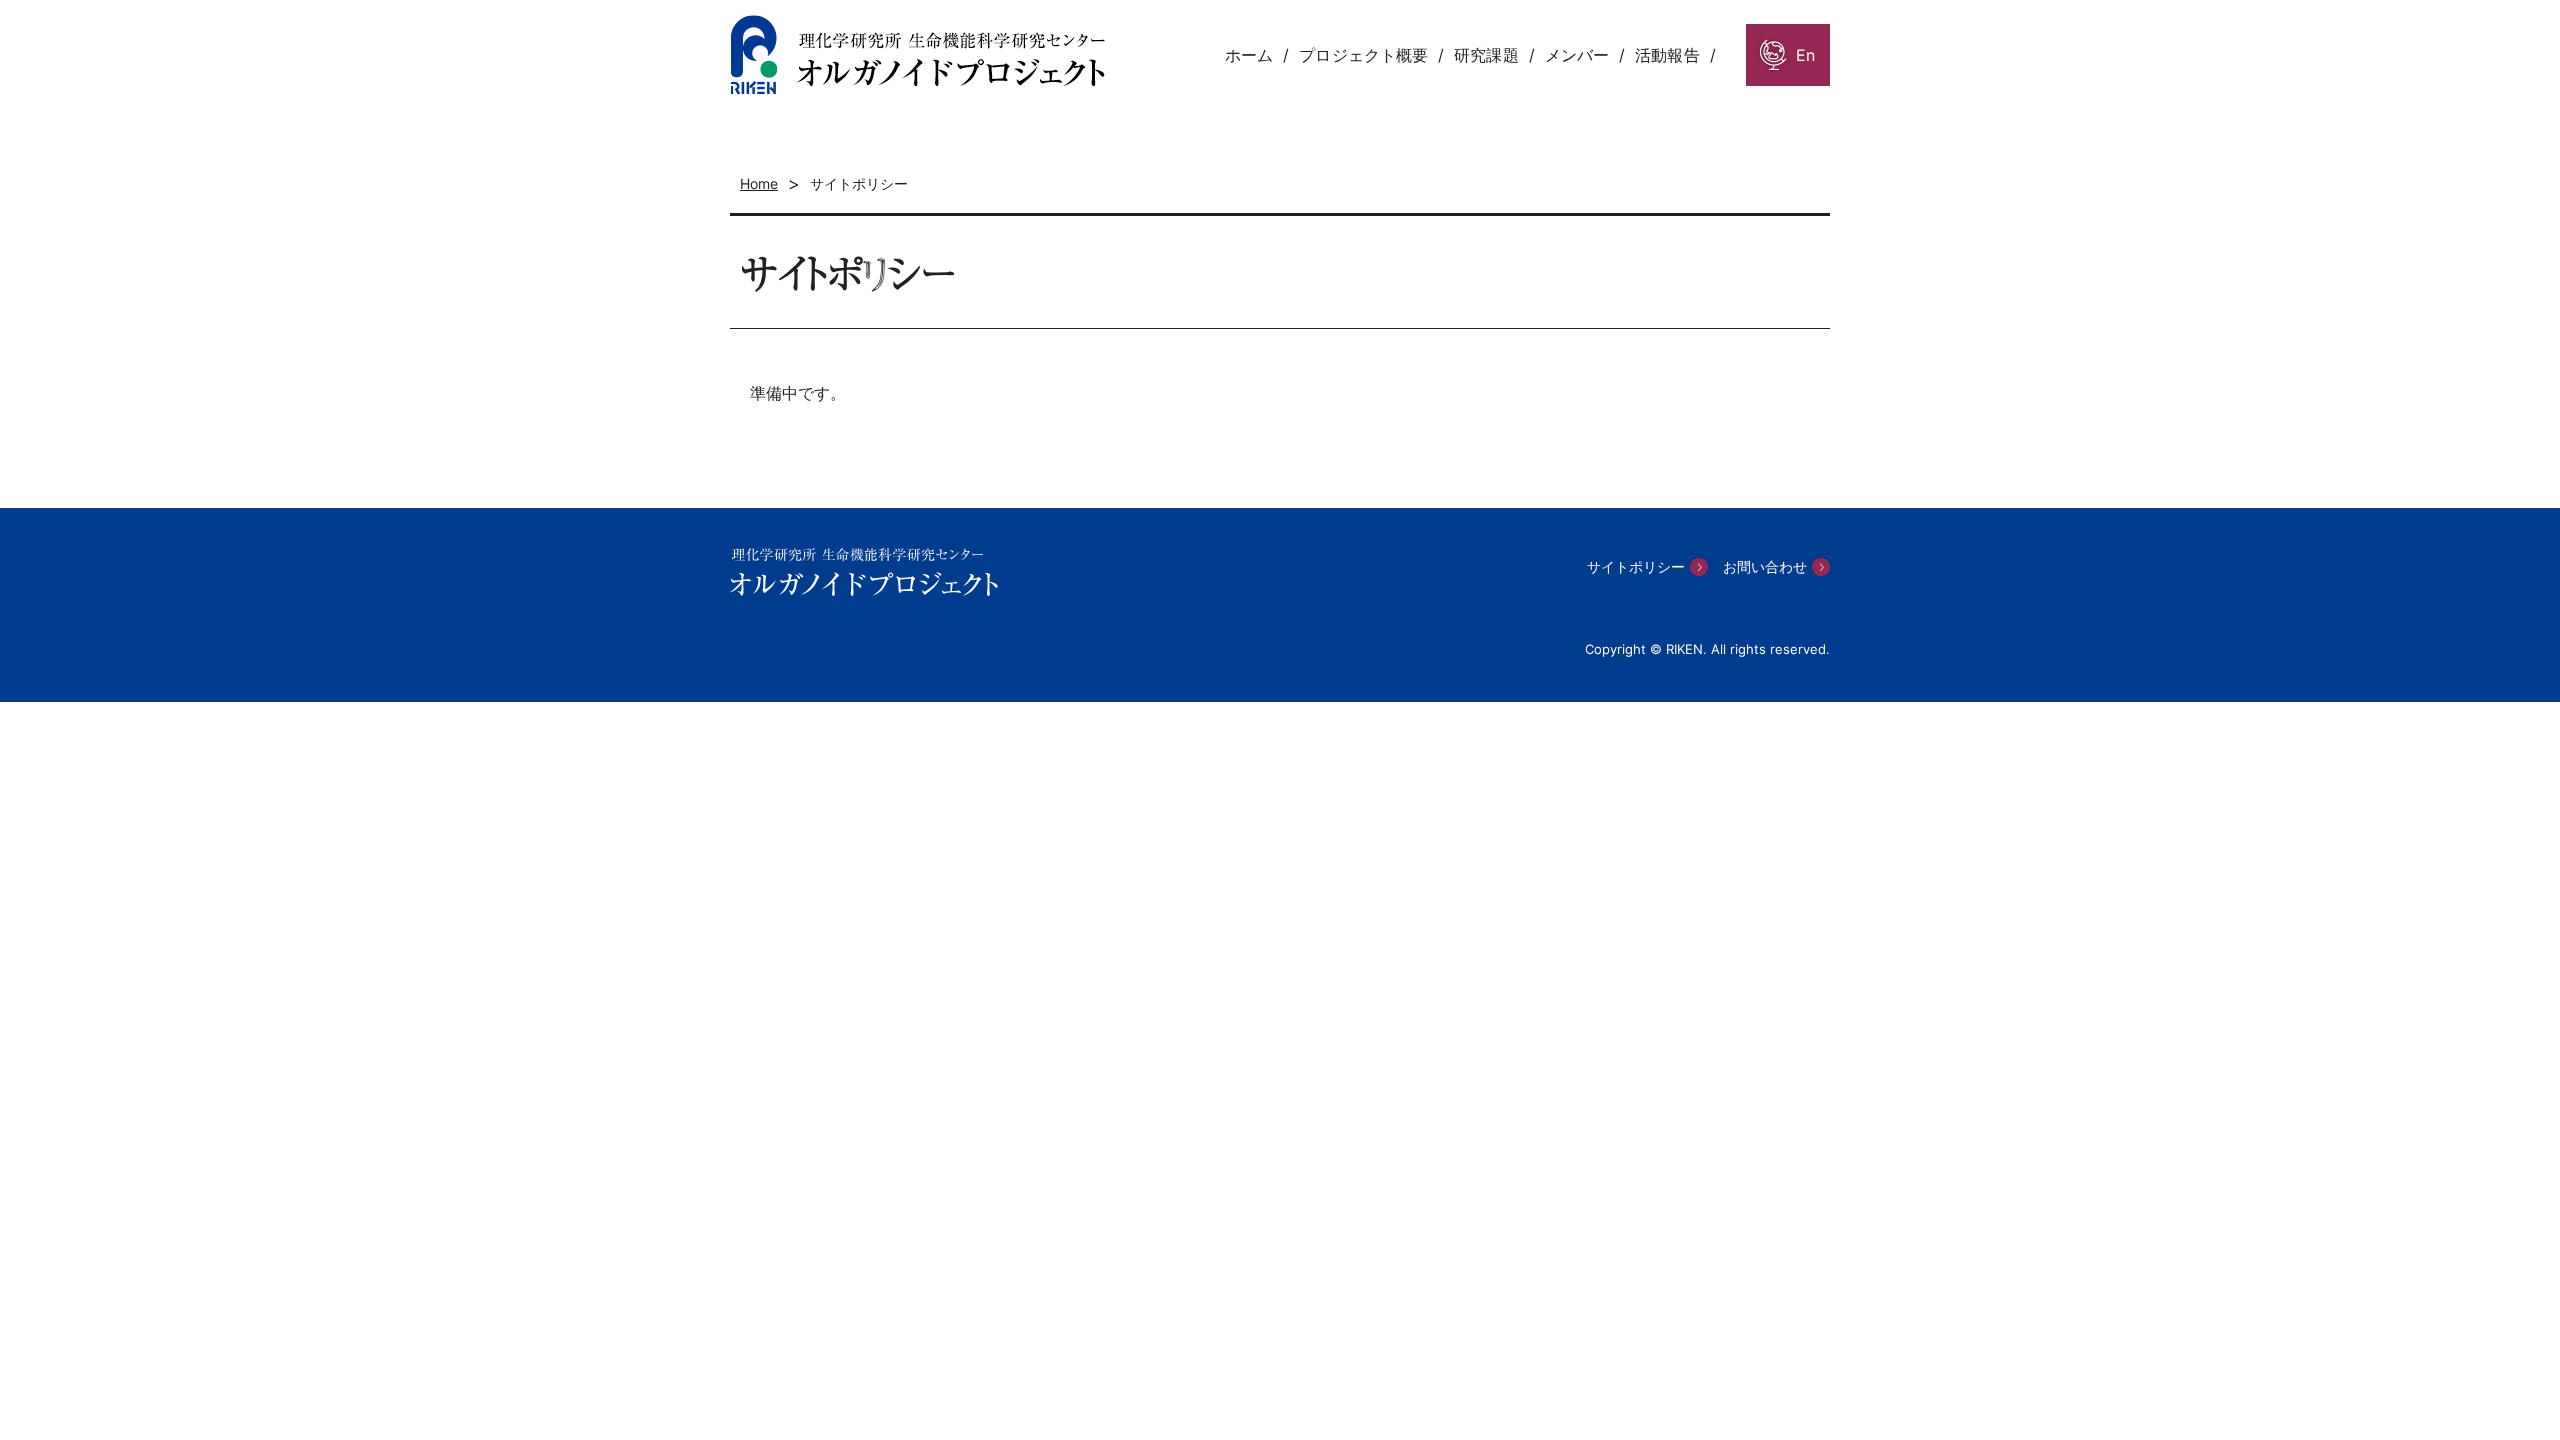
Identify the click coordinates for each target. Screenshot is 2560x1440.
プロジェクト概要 (1363, 55)
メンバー (1577, 55)
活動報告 (1667, 55)
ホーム (1249, 55)
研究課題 (1486, 55)
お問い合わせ (1765, 566)
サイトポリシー (1636, 566)
